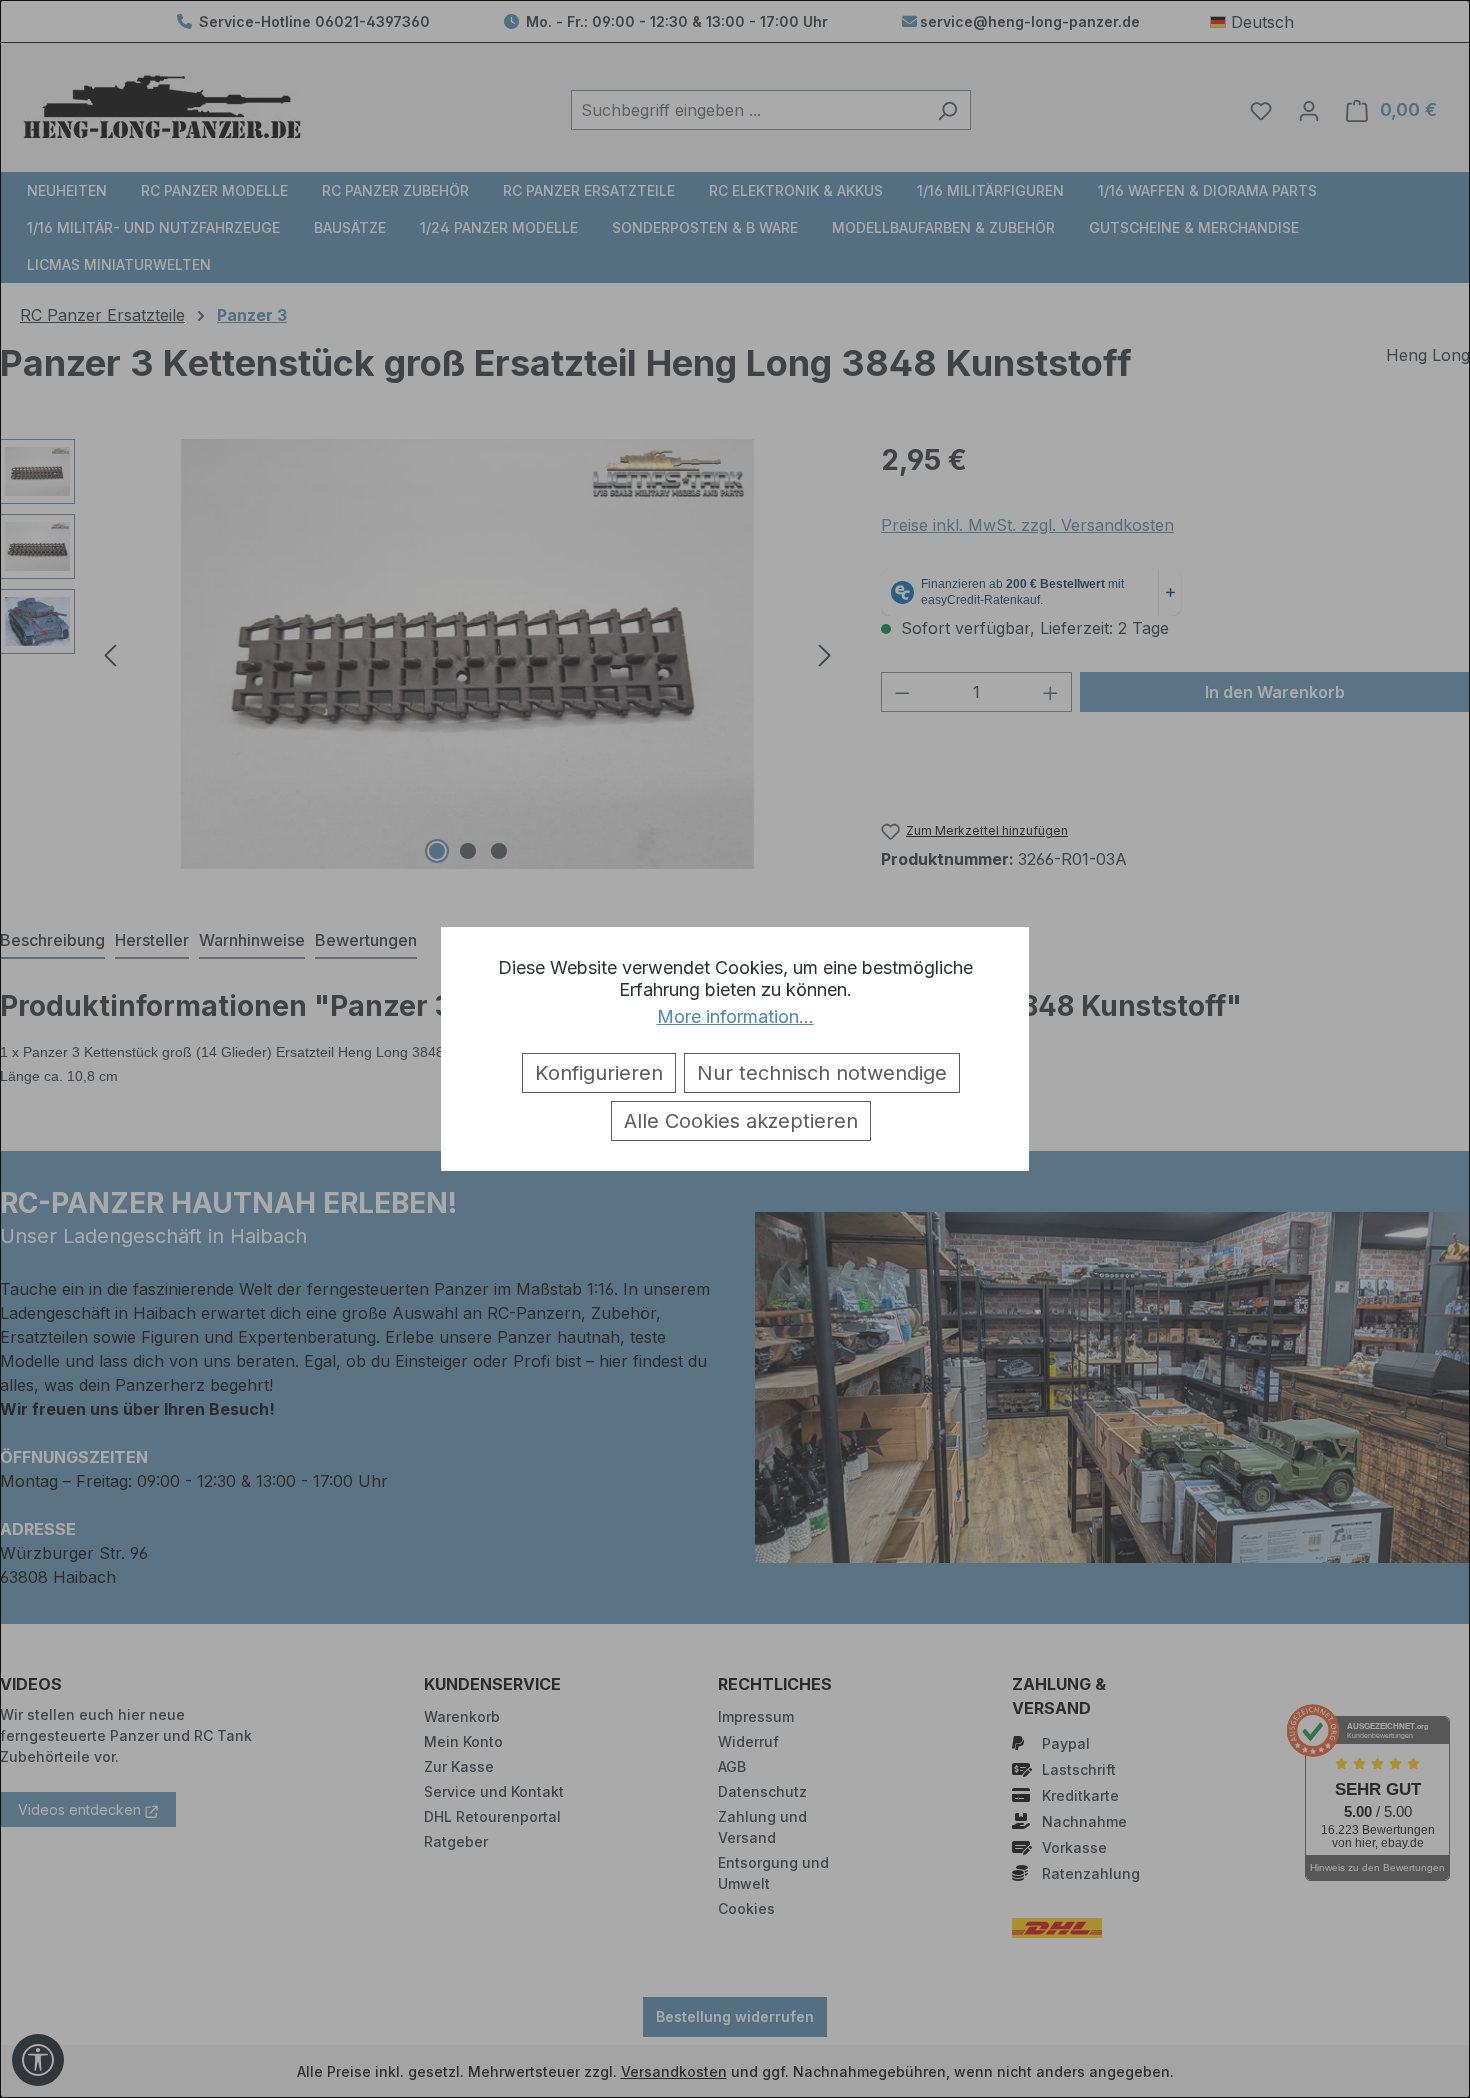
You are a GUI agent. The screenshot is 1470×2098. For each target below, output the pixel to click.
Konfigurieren (599, 1073)
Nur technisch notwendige (822, 1073)
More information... (735, 1016)
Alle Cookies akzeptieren (741, 1121)
